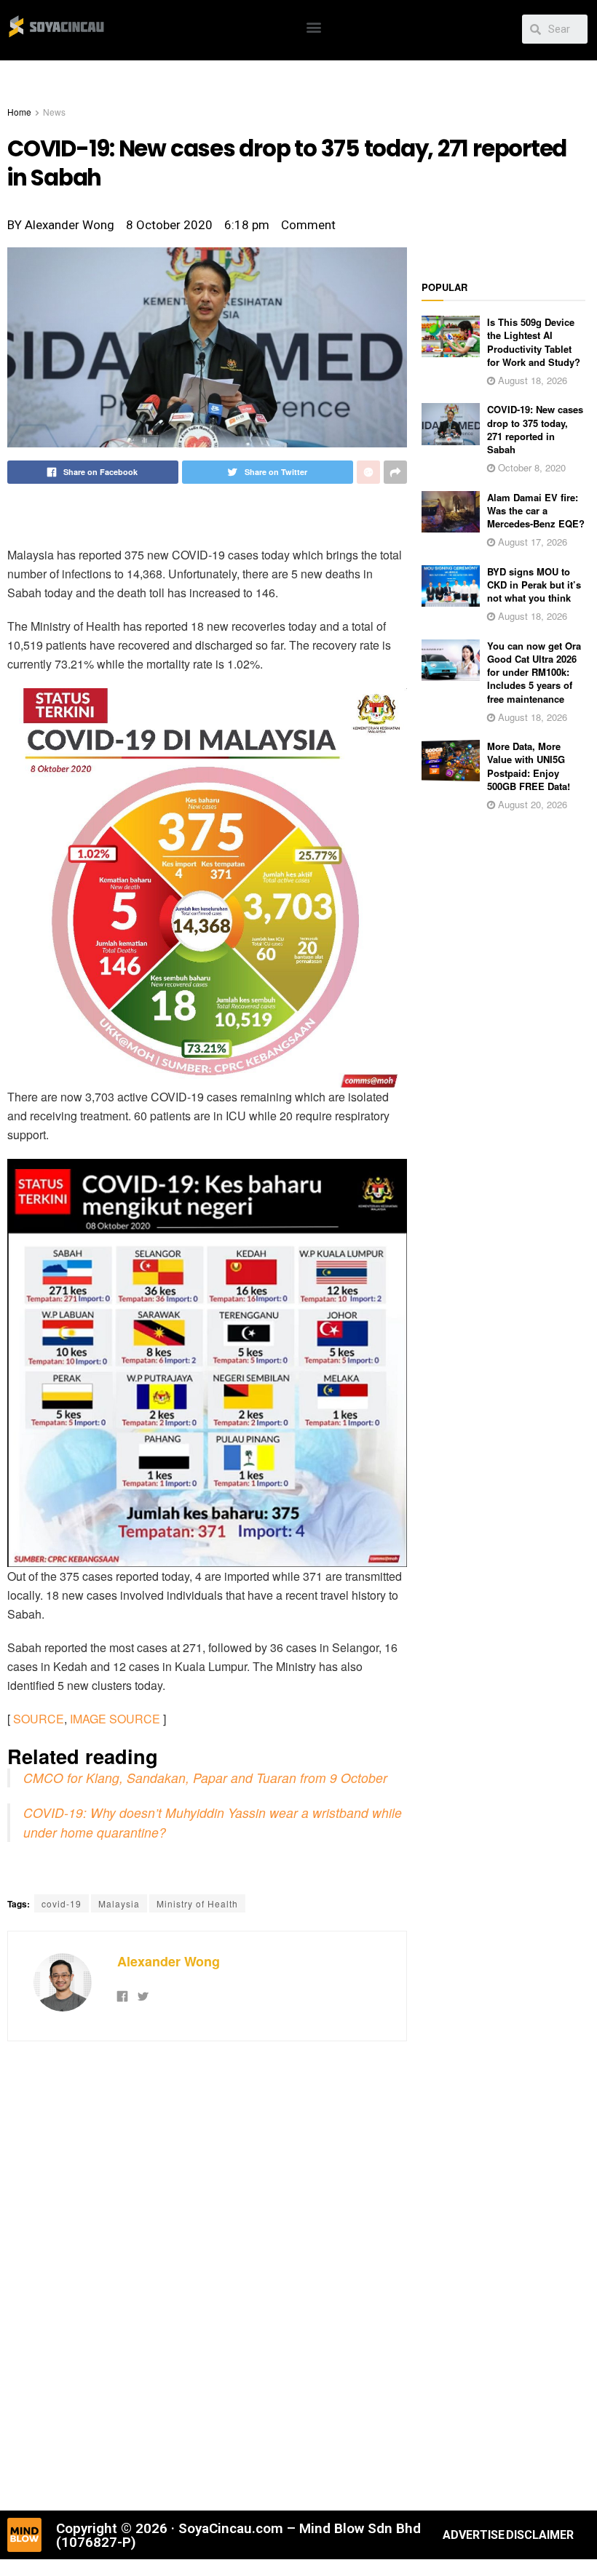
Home (19, 112)
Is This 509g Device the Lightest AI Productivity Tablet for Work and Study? (534, 342)
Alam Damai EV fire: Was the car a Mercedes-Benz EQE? (536, 510)
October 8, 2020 (530, 467)
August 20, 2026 (531, 804)
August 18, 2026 (531, 380)
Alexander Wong (169, 1961)
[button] (314, 27)
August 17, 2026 (531, 542)
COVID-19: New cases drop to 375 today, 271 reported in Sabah (535, 429)
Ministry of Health (197, 1903)
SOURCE (39, 1719)
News (54, 112)
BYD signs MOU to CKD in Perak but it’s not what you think (534, 585)
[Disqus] (207, 2274)
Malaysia (119, 1903)
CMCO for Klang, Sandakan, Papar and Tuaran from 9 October (205, 1778)
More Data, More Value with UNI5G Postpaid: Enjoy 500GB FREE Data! (529, 766)
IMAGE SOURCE (115, 1719)
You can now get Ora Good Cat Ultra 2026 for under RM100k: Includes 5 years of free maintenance (534, 672)
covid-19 (62, 1903)
